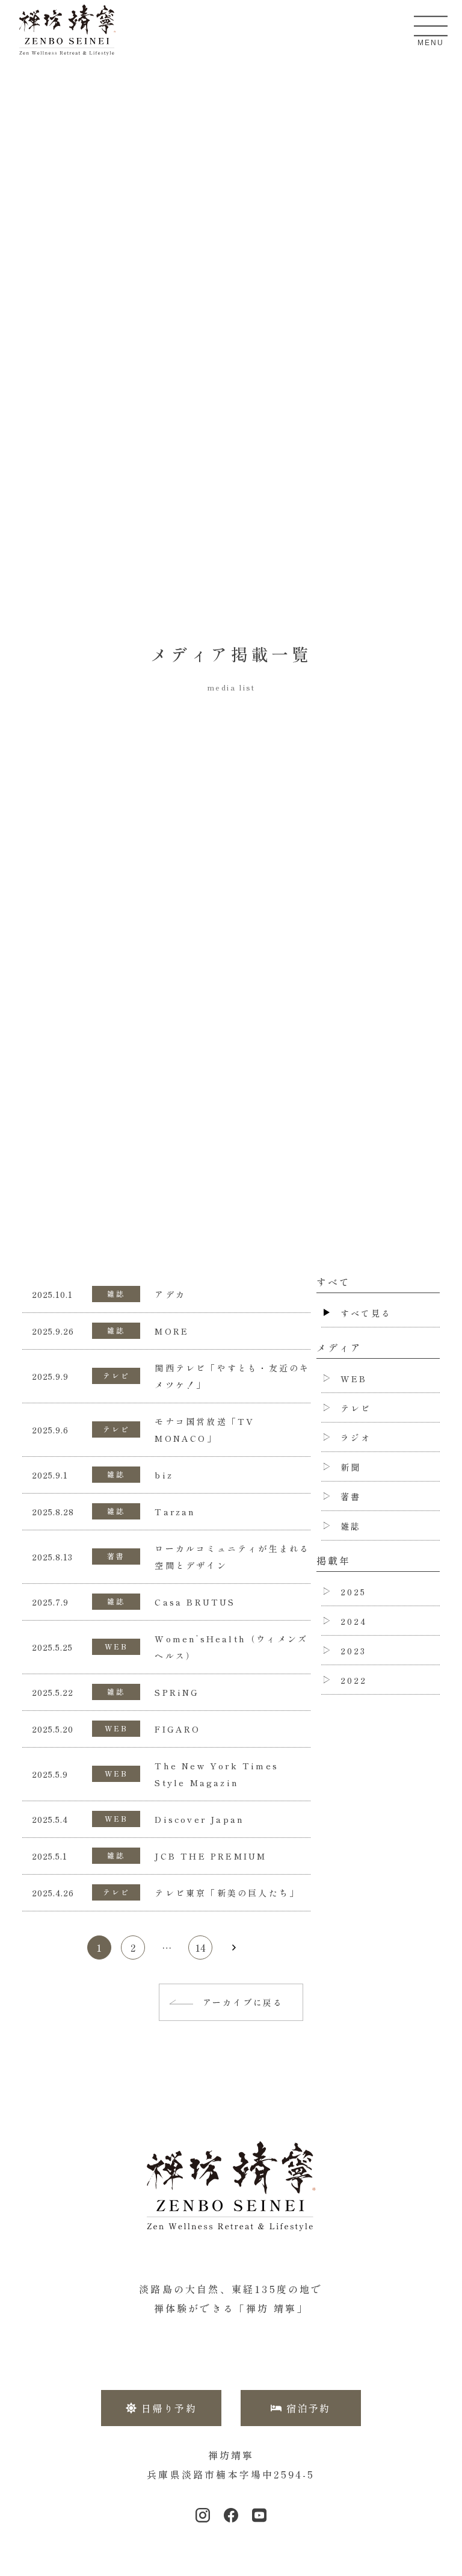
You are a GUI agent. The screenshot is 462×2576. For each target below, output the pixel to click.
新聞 (351, 1467)
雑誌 (116, 1293)
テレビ (117, 1375)
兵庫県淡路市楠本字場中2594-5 (231, 2474)
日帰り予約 (169, 2408)
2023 (354, 1651)
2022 (354, 1680)
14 (200, 1948)
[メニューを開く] (431, 26)
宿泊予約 (309, 2408)
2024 (354, 1621)
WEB (117, 1646)
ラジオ (356, 1438)
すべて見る (366, 1313)
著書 (116, 1556)
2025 (354, 1592)
